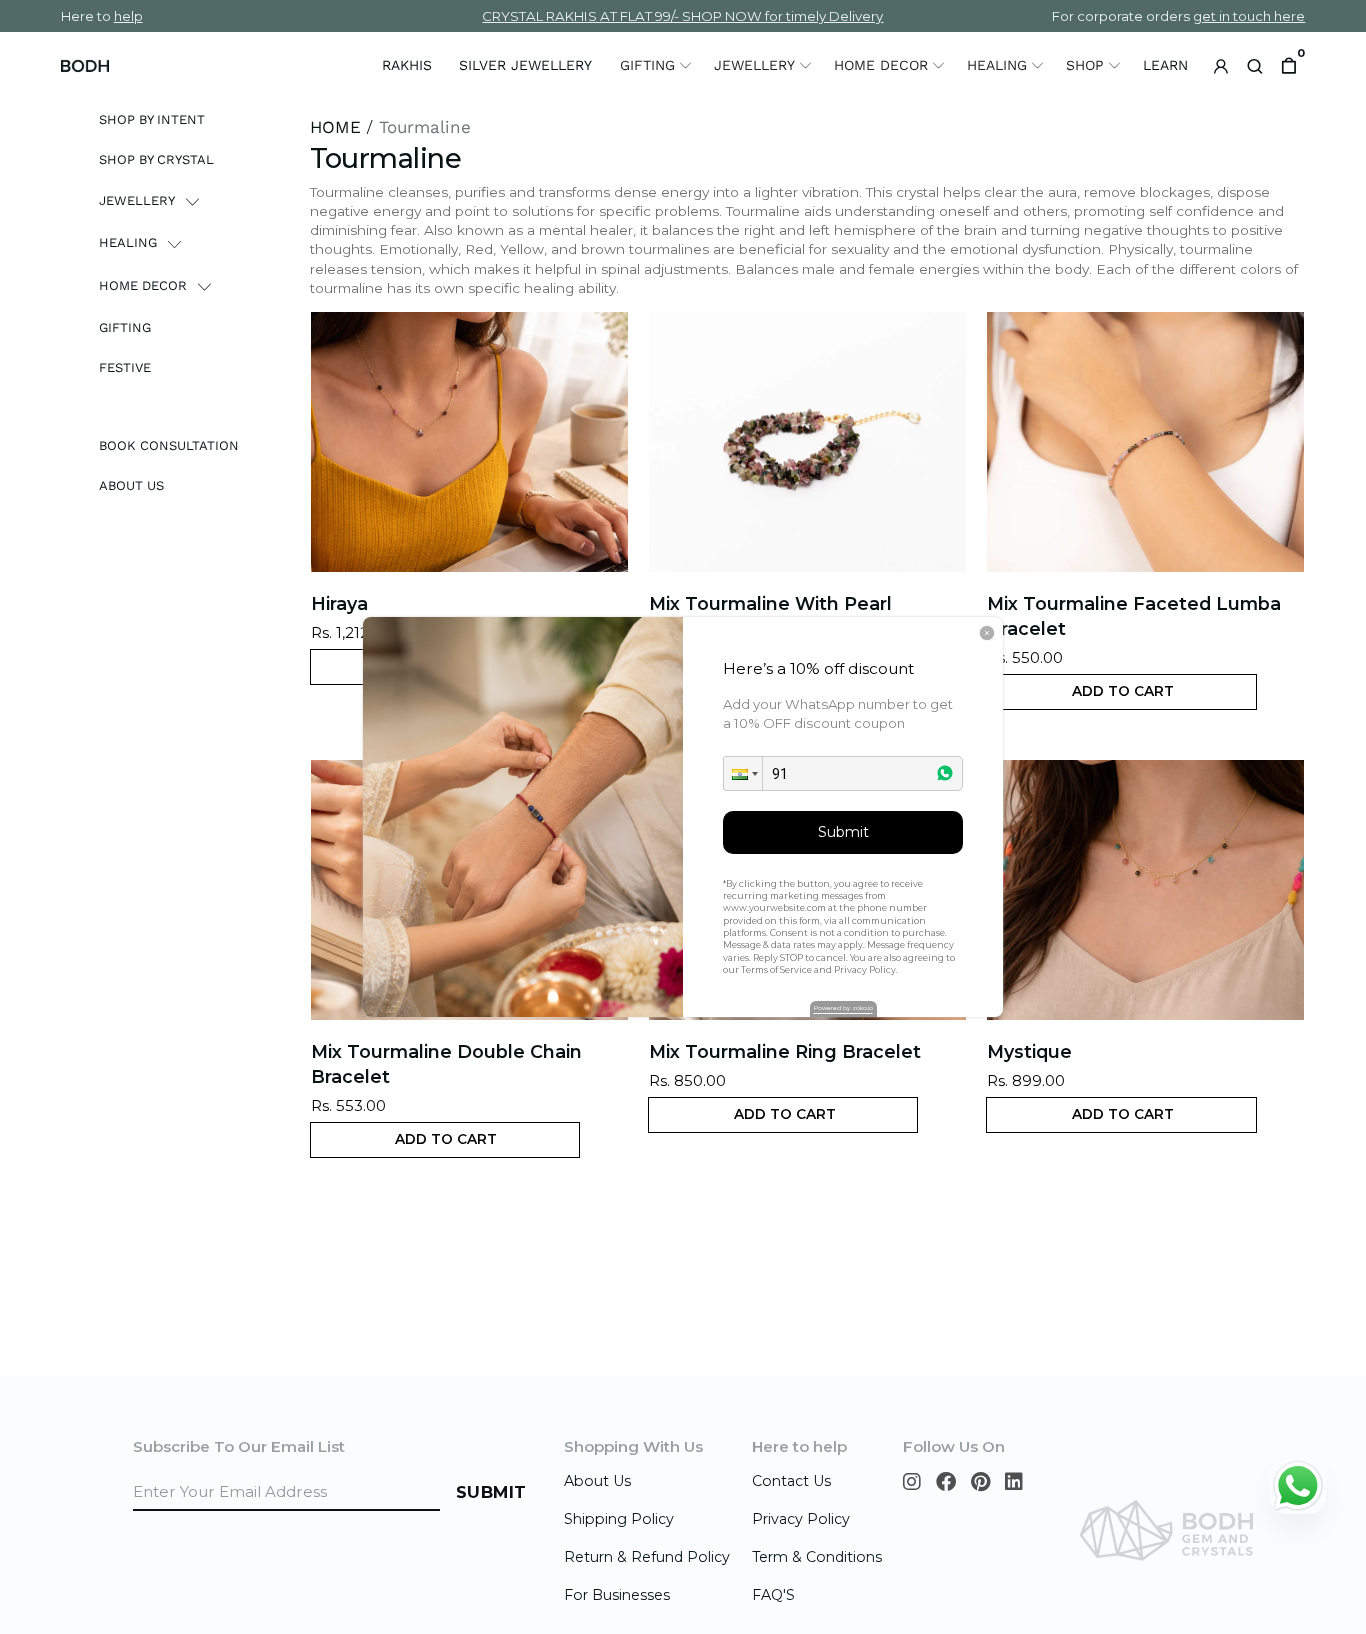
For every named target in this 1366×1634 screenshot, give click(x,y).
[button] (743, 773)
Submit (843, 832)
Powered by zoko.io (843, 1008)
